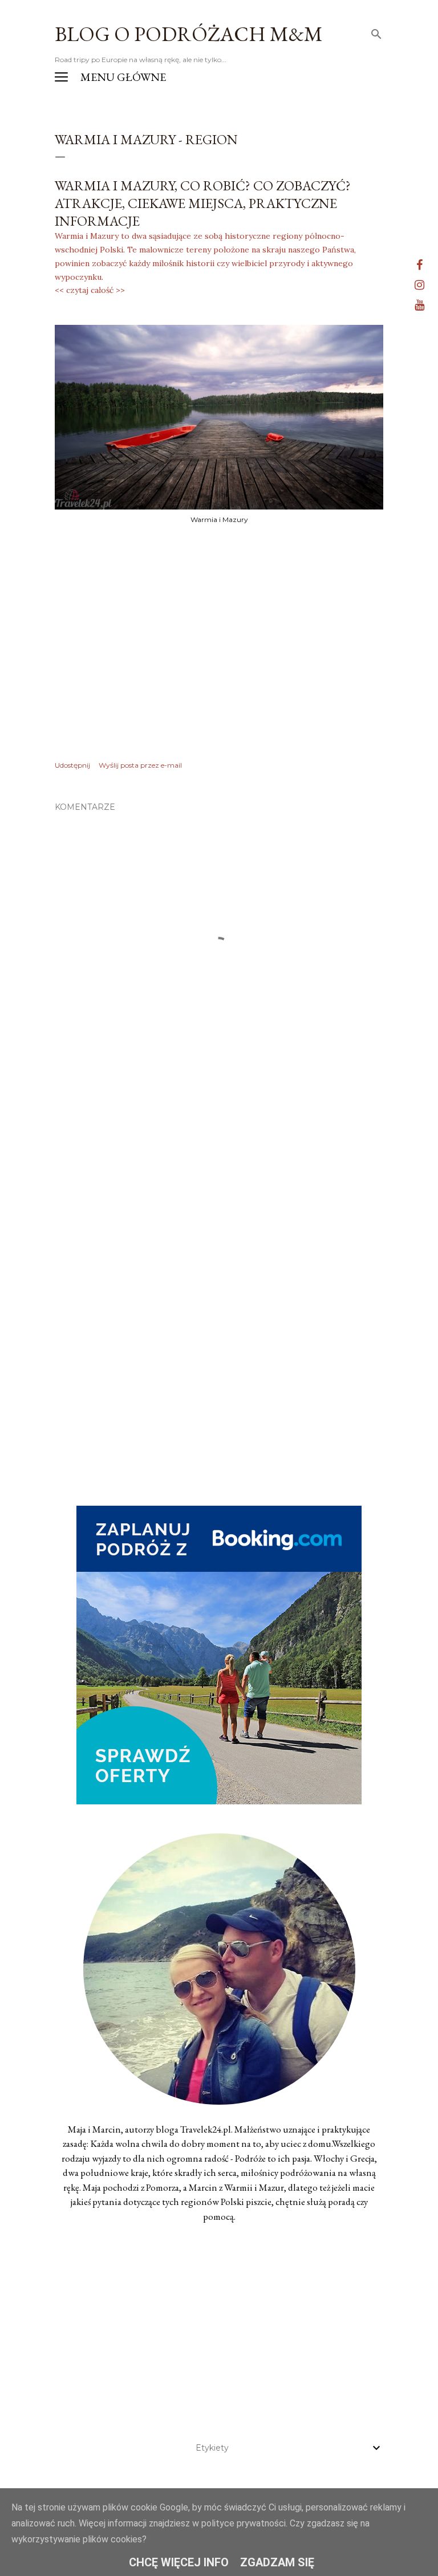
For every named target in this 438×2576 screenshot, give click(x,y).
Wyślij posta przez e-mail (140, 765)
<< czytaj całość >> (90, 290)
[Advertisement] (219, 1187)
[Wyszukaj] (376, 32)
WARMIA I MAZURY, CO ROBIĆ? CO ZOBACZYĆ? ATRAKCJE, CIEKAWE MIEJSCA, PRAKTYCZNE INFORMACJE (203, 203)
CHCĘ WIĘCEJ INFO (179, 2562)
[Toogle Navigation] (61, 77)
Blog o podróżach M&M (189, 34)
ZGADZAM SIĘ (277, 2562)
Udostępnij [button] (72, 765)
